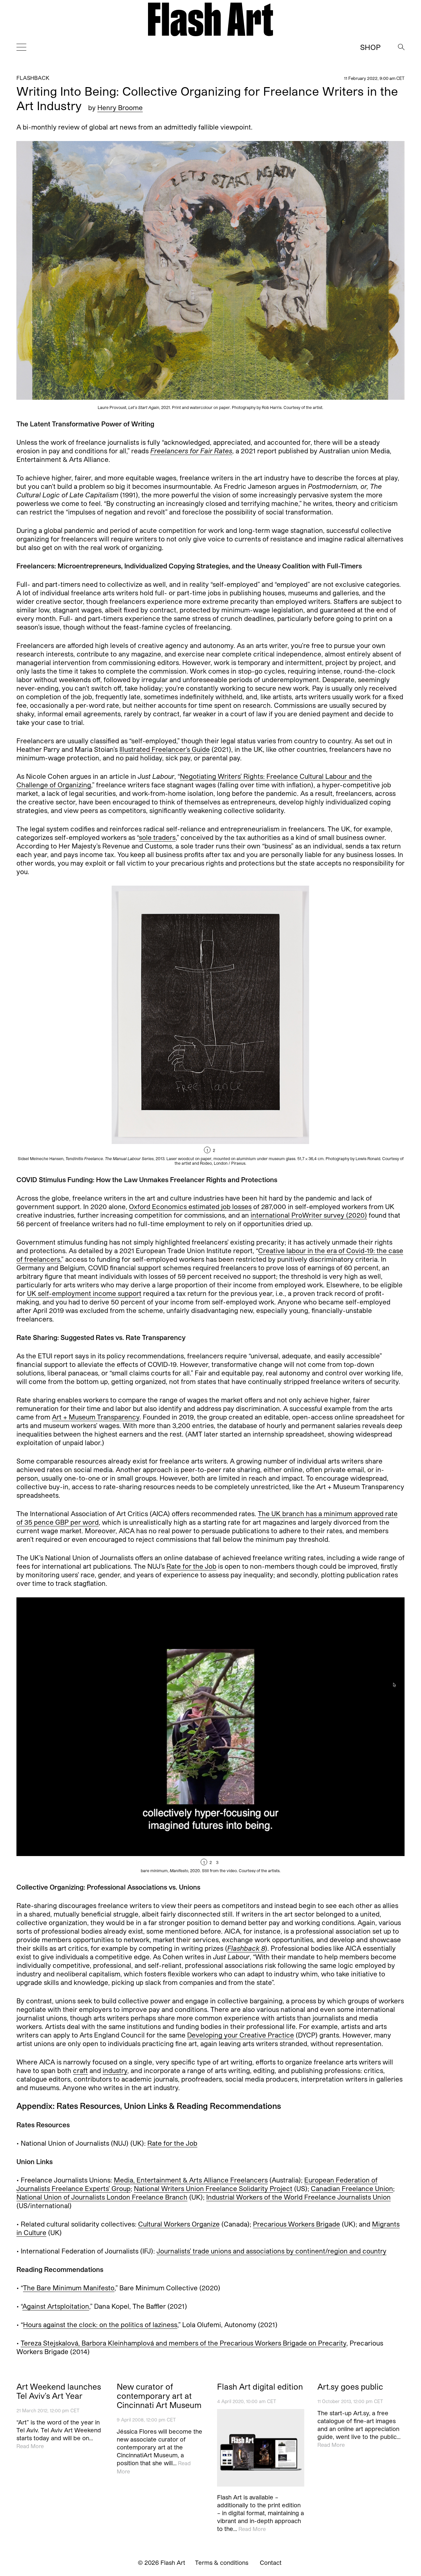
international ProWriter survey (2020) (309, 1215)
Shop (370, 47)
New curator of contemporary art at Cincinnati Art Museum (159, 2396)
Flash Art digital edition (260, 2387)
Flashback (33, 78)
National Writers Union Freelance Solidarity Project (213, 2188)
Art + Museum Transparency (96, 1417)
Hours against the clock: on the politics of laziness (100, 2325)
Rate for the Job (191, 1566)
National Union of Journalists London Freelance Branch (102, 2197)
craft (80, 2070)
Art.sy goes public (350, 2387)
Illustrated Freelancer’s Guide (165, 749)
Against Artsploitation (56, 2306)
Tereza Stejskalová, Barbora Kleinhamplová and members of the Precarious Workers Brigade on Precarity (184, 2343)
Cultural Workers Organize (179, 2224)
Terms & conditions (222, 2563)
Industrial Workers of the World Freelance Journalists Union (298, 2197)
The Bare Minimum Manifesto (69, 2288)
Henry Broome (120, 107)
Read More (30, 2446)
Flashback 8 (246, 1948)
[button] (308, 1026)
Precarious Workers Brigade (297, 2224)
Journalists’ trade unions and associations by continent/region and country (272, 2251)
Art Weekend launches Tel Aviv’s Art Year (59, 2391)
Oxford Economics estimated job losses (190, 1206)
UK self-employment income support (84, 1293)
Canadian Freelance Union (352, 2188)
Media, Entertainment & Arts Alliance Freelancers (191, 2180)
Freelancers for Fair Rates (191, 451)
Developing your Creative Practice (241, 2035)
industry (115, 2070)
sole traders (157, 837)
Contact (271, 2563)
